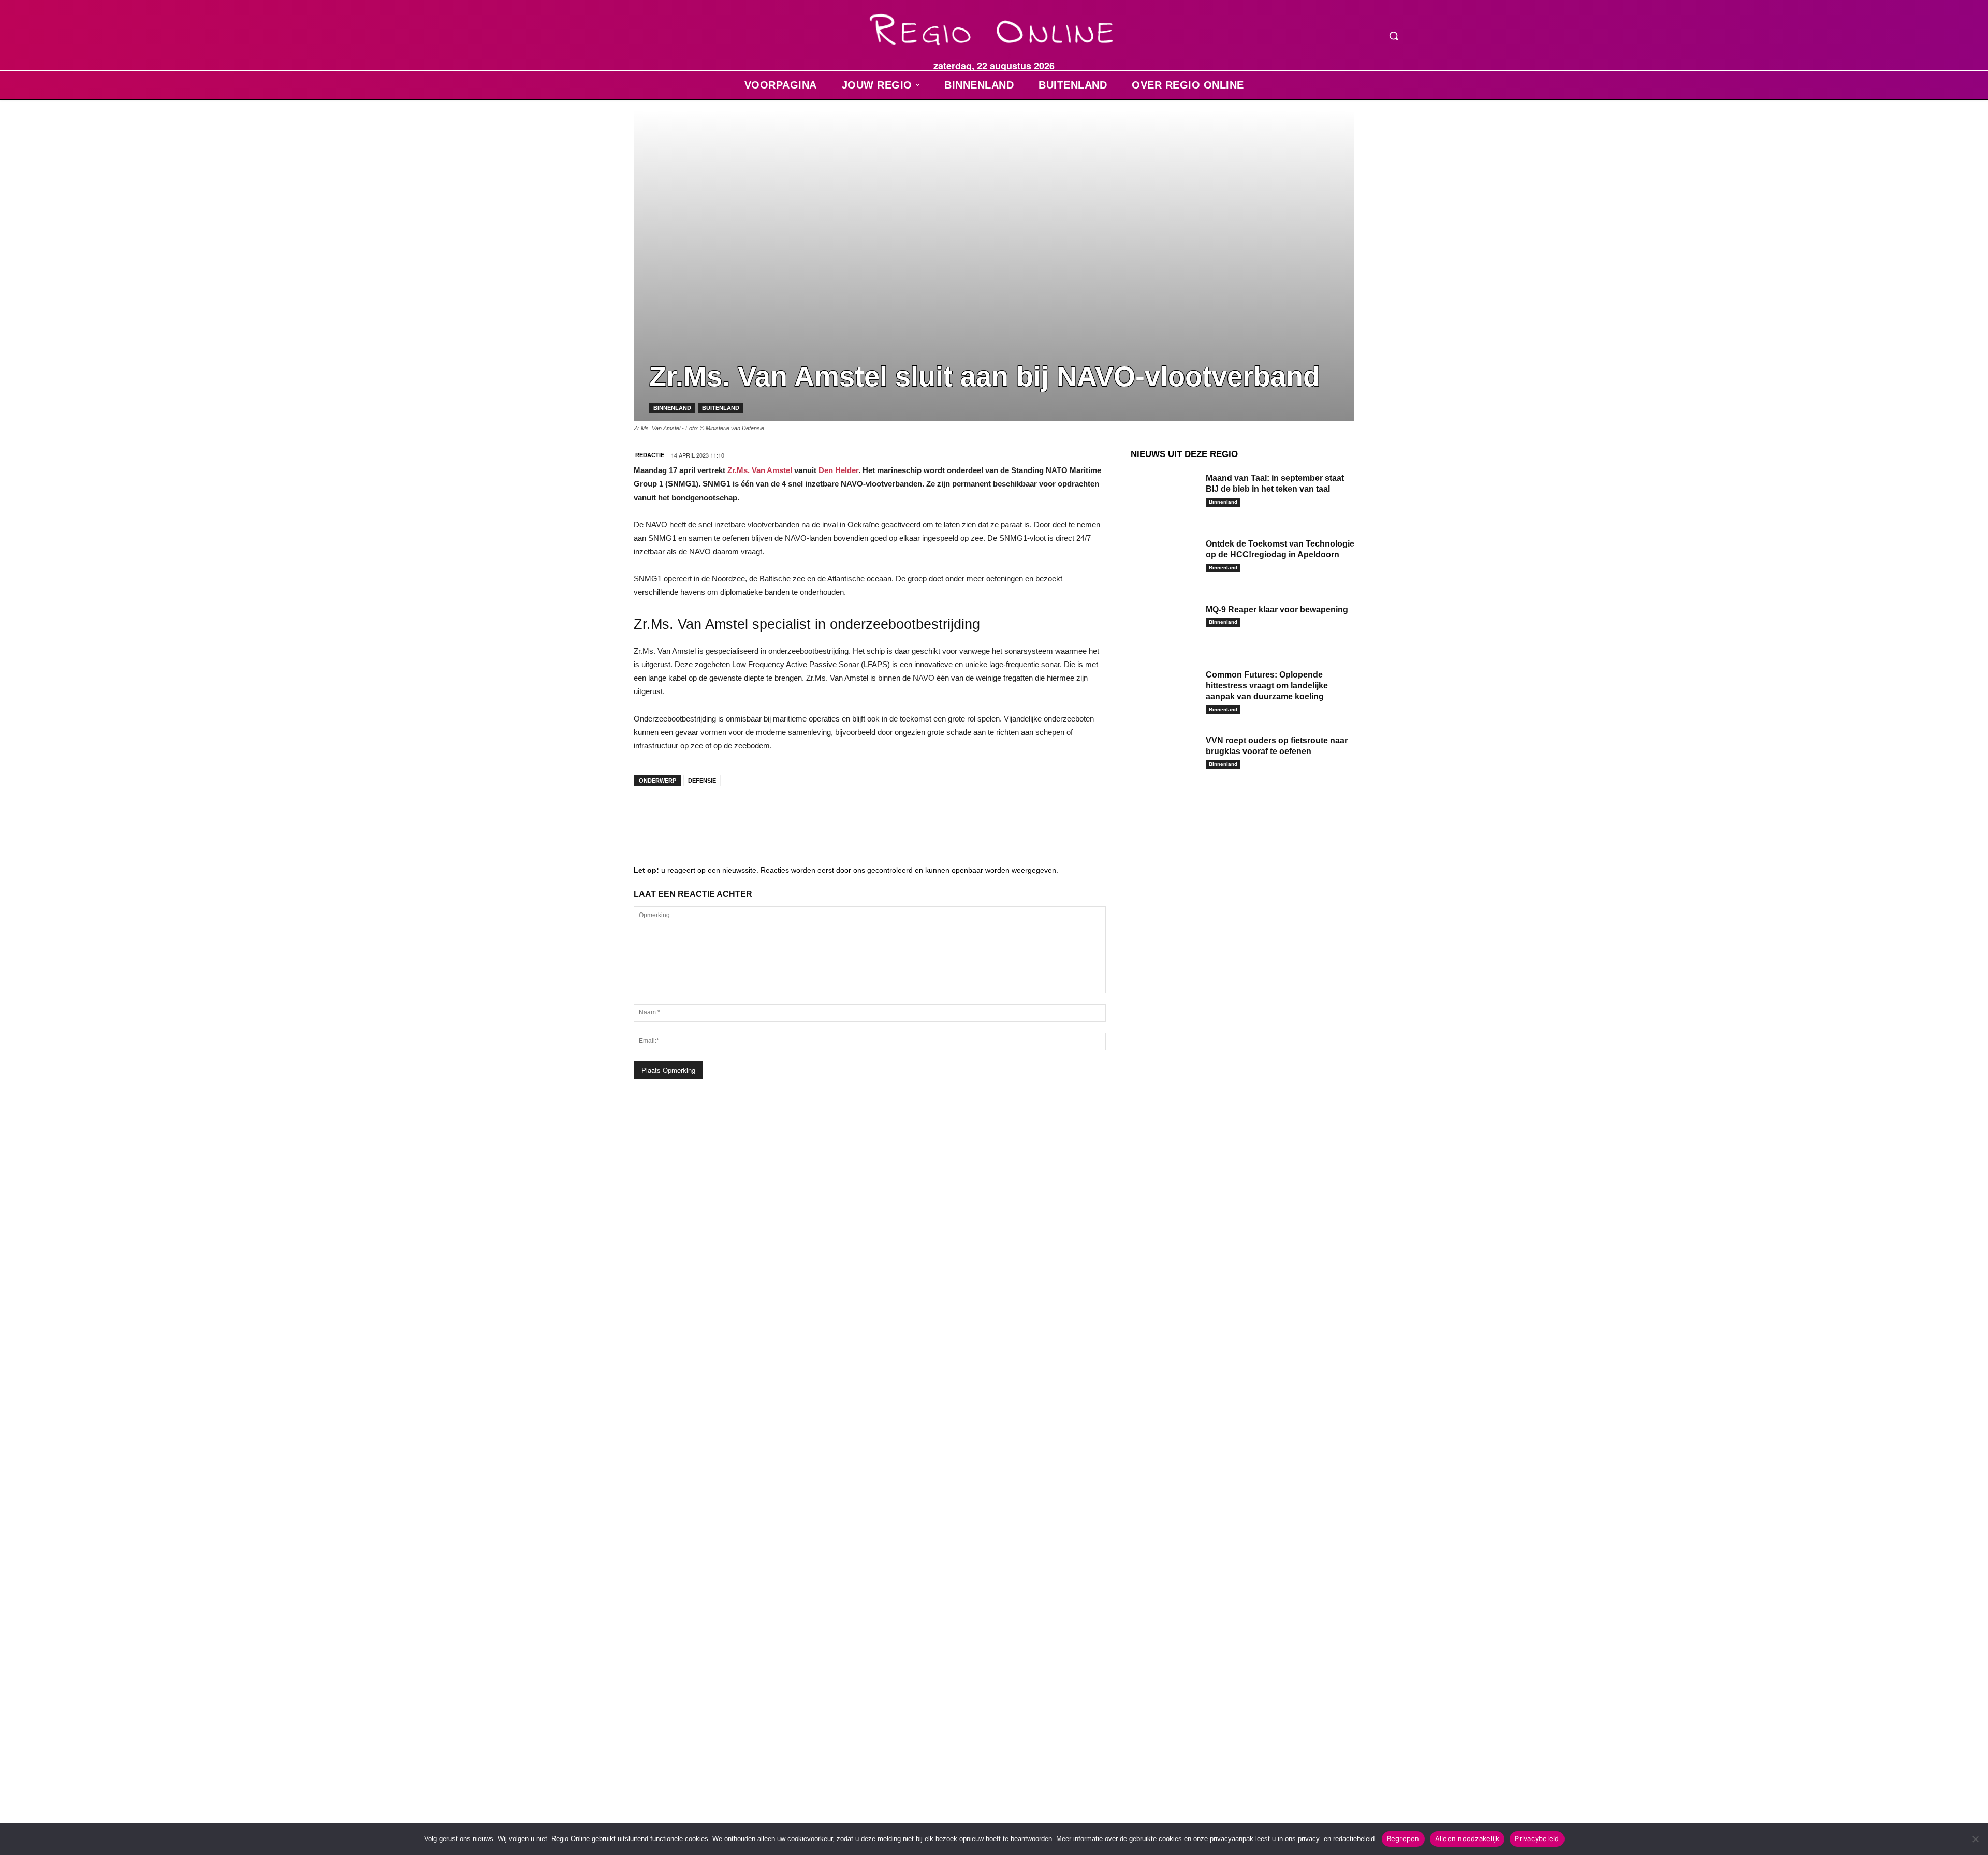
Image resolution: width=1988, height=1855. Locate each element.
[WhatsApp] (773, 815)
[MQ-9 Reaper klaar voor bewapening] (1164, 625)
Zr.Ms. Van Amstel (760, 470)
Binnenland (672, 408)
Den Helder (838, 470)
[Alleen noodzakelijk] (1975, 1839)
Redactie (650, 455)
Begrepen (1403, 1838)
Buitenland (721, 408)
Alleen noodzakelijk (1467, 1838)
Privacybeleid (1537, 1838)
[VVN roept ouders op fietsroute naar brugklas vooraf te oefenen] (1164, 756)
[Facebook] (649, 815)
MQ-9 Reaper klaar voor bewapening (1277, 609)
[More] (805, 815)
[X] (742, 815)
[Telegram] (711, 815)
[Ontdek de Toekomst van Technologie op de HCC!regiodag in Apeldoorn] (1164, 560)
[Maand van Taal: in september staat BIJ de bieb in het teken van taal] (1164, 494)
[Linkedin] (680, 815)
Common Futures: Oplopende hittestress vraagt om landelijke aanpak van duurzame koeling (1267, 686)
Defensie (702, 781)
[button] (1394, 36)
